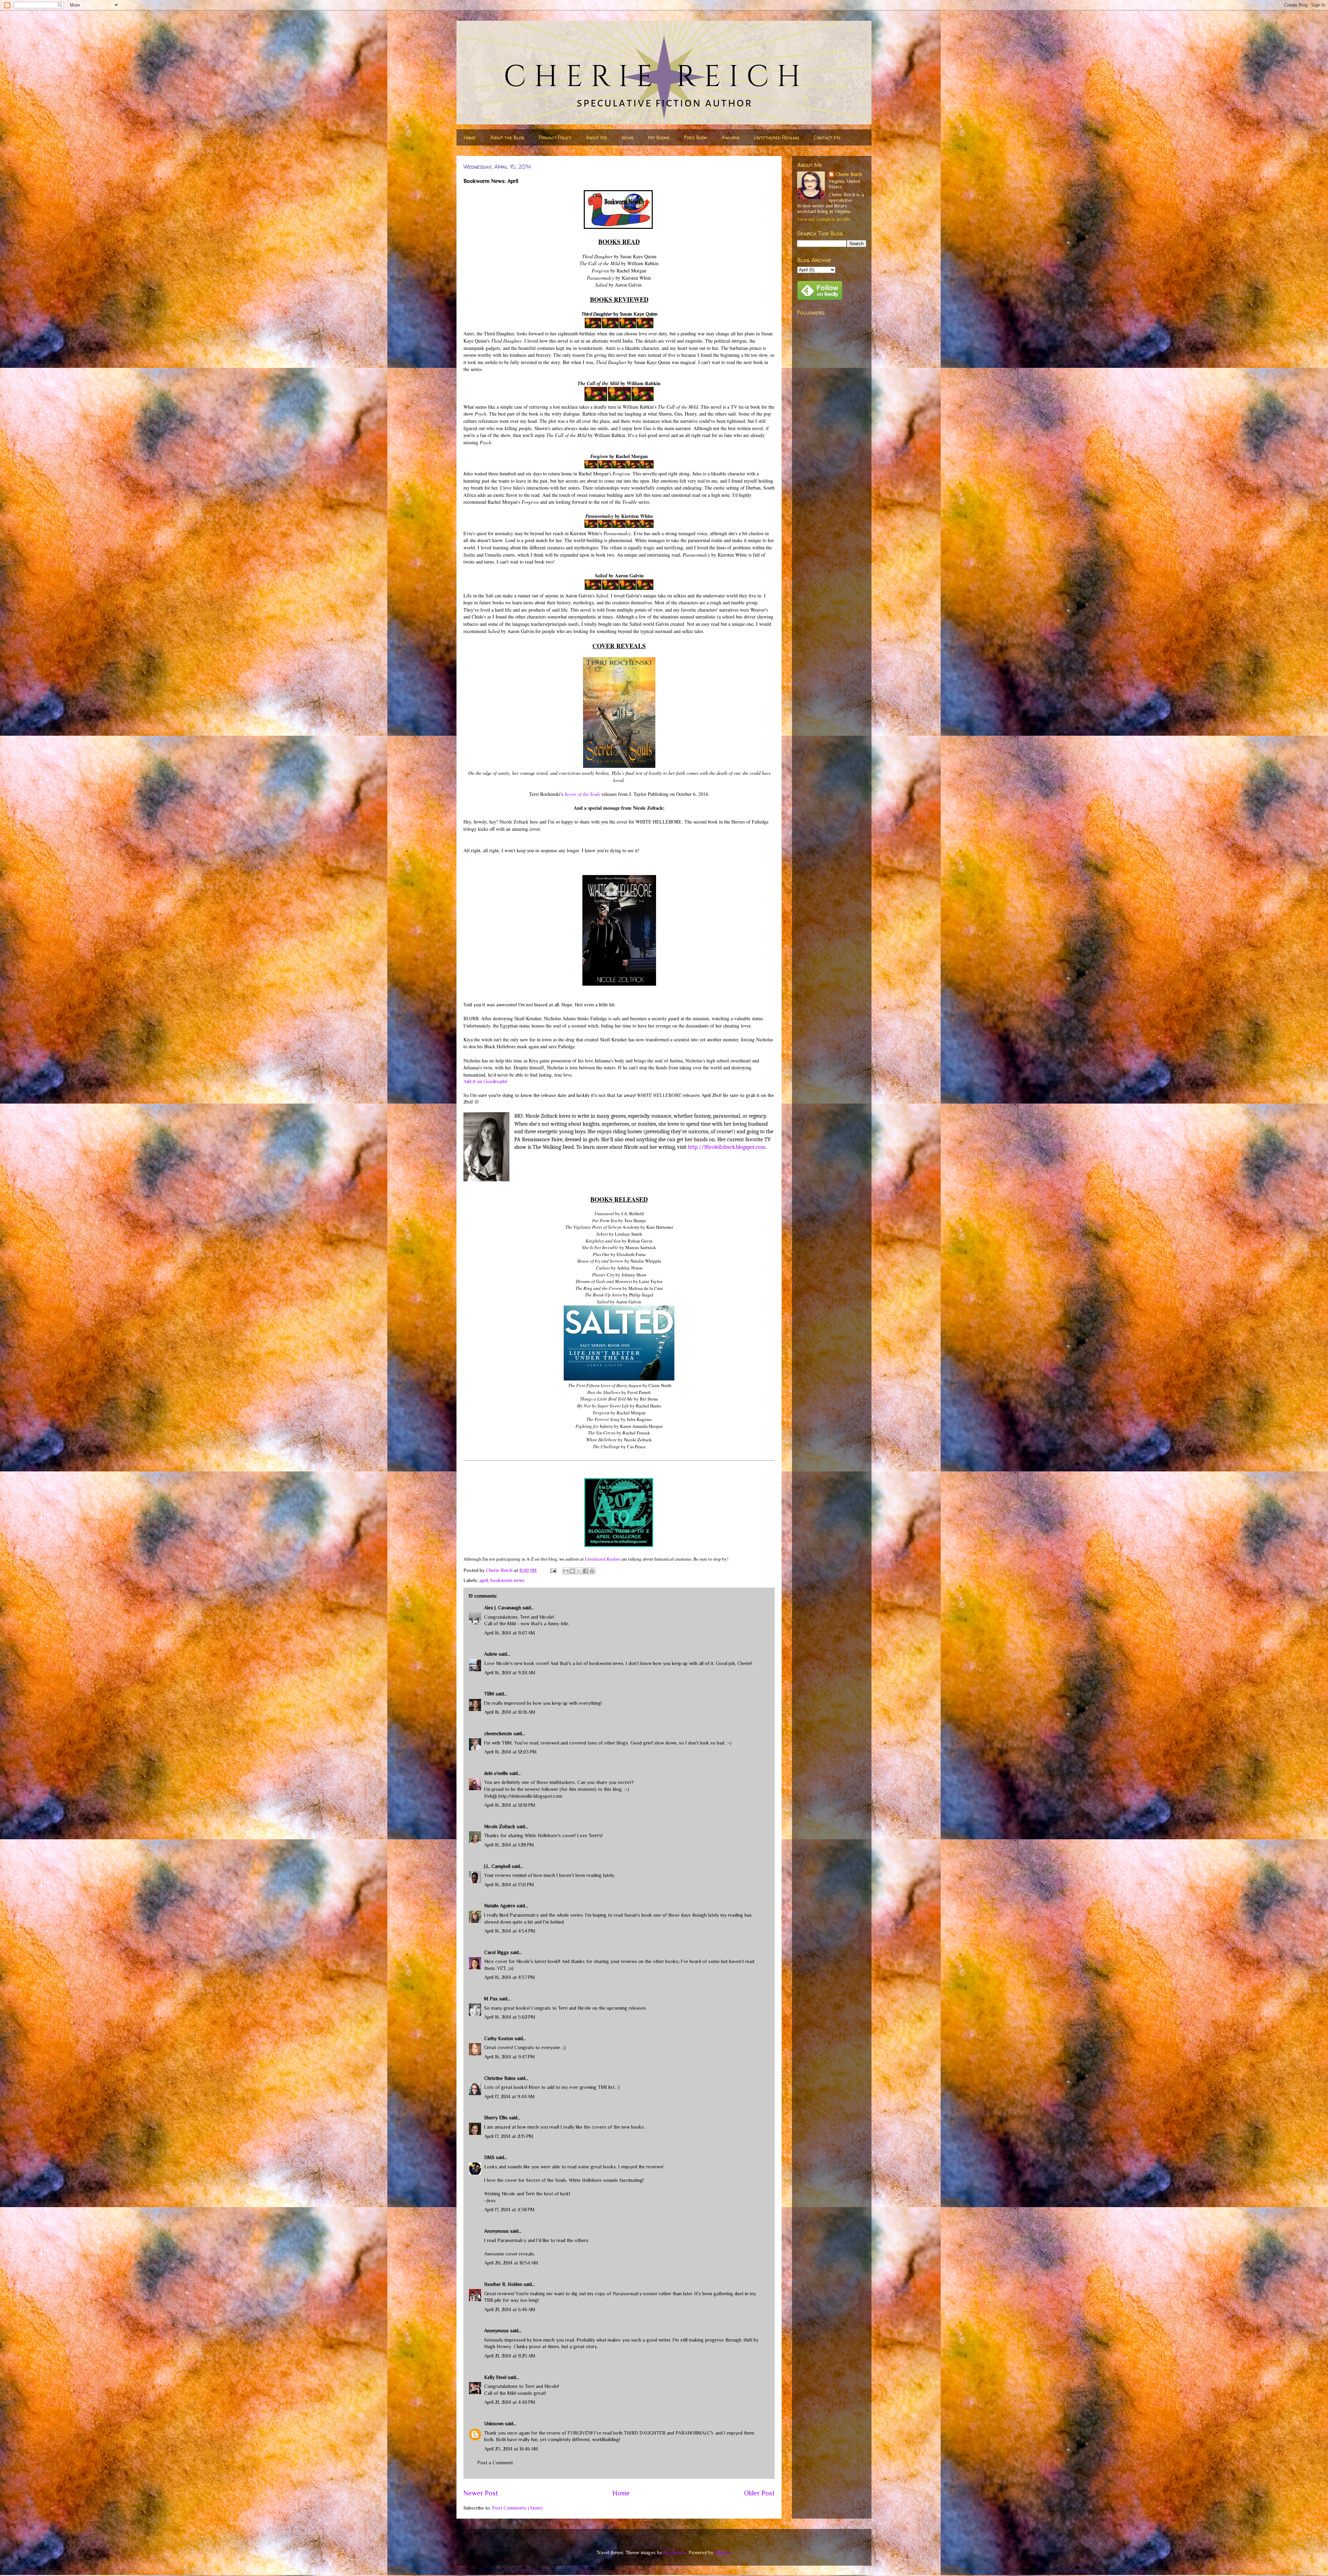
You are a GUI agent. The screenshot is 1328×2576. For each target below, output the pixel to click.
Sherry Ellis (496, 2118)
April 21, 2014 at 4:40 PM (510, 2402)
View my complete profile (824, 219)
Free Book (695, 137)
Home (470, 137)
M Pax (491, 1999)
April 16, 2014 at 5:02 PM (510, 2017)
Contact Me (827, 137)
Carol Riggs (497, 1952)
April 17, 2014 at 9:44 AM (509, 2096)
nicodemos (675, 2552)
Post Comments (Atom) (517, 2508)
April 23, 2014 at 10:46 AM (511, 2449)
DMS (489, 2157)
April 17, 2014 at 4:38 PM (509, 2210)
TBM (489, 1694)
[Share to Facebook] (585, 1571)
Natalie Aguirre (500, 1906)
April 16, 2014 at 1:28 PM (509, 1845)
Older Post (759, 2493)
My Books (659, 137)
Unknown (494, 2424)
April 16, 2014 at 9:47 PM (510, 2057)
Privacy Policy (555, 137)
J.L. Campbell (497, 1866)
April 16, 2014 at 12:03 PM (510, 1752)
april (484, 1580)
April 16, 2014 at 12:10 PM (510, 1805)
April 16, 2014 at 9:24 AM (510, 1673)
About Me (597, 137)
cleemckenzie (498, 1733)
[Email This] (566, 1571)
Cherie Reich (849, 174)
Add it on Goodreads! (485, 1081)
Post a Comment (495, 2463)
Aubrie (491, 1654)
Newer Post (481, 2493)
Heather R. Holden (503, 2284)
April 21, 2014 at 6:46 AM (510, 2309)
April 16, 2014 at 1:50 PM (509, 1885)
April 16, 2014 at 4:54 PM (510, 1931)
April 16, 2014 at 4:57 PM (510, 1977)
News (628, 137)
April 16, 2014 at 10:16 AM (510, 1712)
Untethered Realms (777, 137)
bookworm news (508, 1580)
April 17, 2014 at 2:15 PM (509, 2136)
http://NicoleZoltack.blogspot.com (727, 1147)
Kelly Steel (495, 2377)
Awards (730, 137)
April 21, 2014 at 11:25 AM (510, 2356)
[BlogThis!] (572, 1571)
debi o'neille (496, 1773)
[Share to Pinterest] (592, 1571)
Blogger (723, 2552)
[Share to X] (579, 1571)
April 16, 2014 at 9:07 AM (510, 1633)
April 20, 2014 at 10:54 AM (511, 2263)
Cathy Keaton (499, 2038)
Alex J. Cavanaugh (503, 1608)
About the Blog (507, 137)
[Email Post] (553, 1570)
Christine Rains (500, 2078)
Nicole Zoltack (500, 1826)
